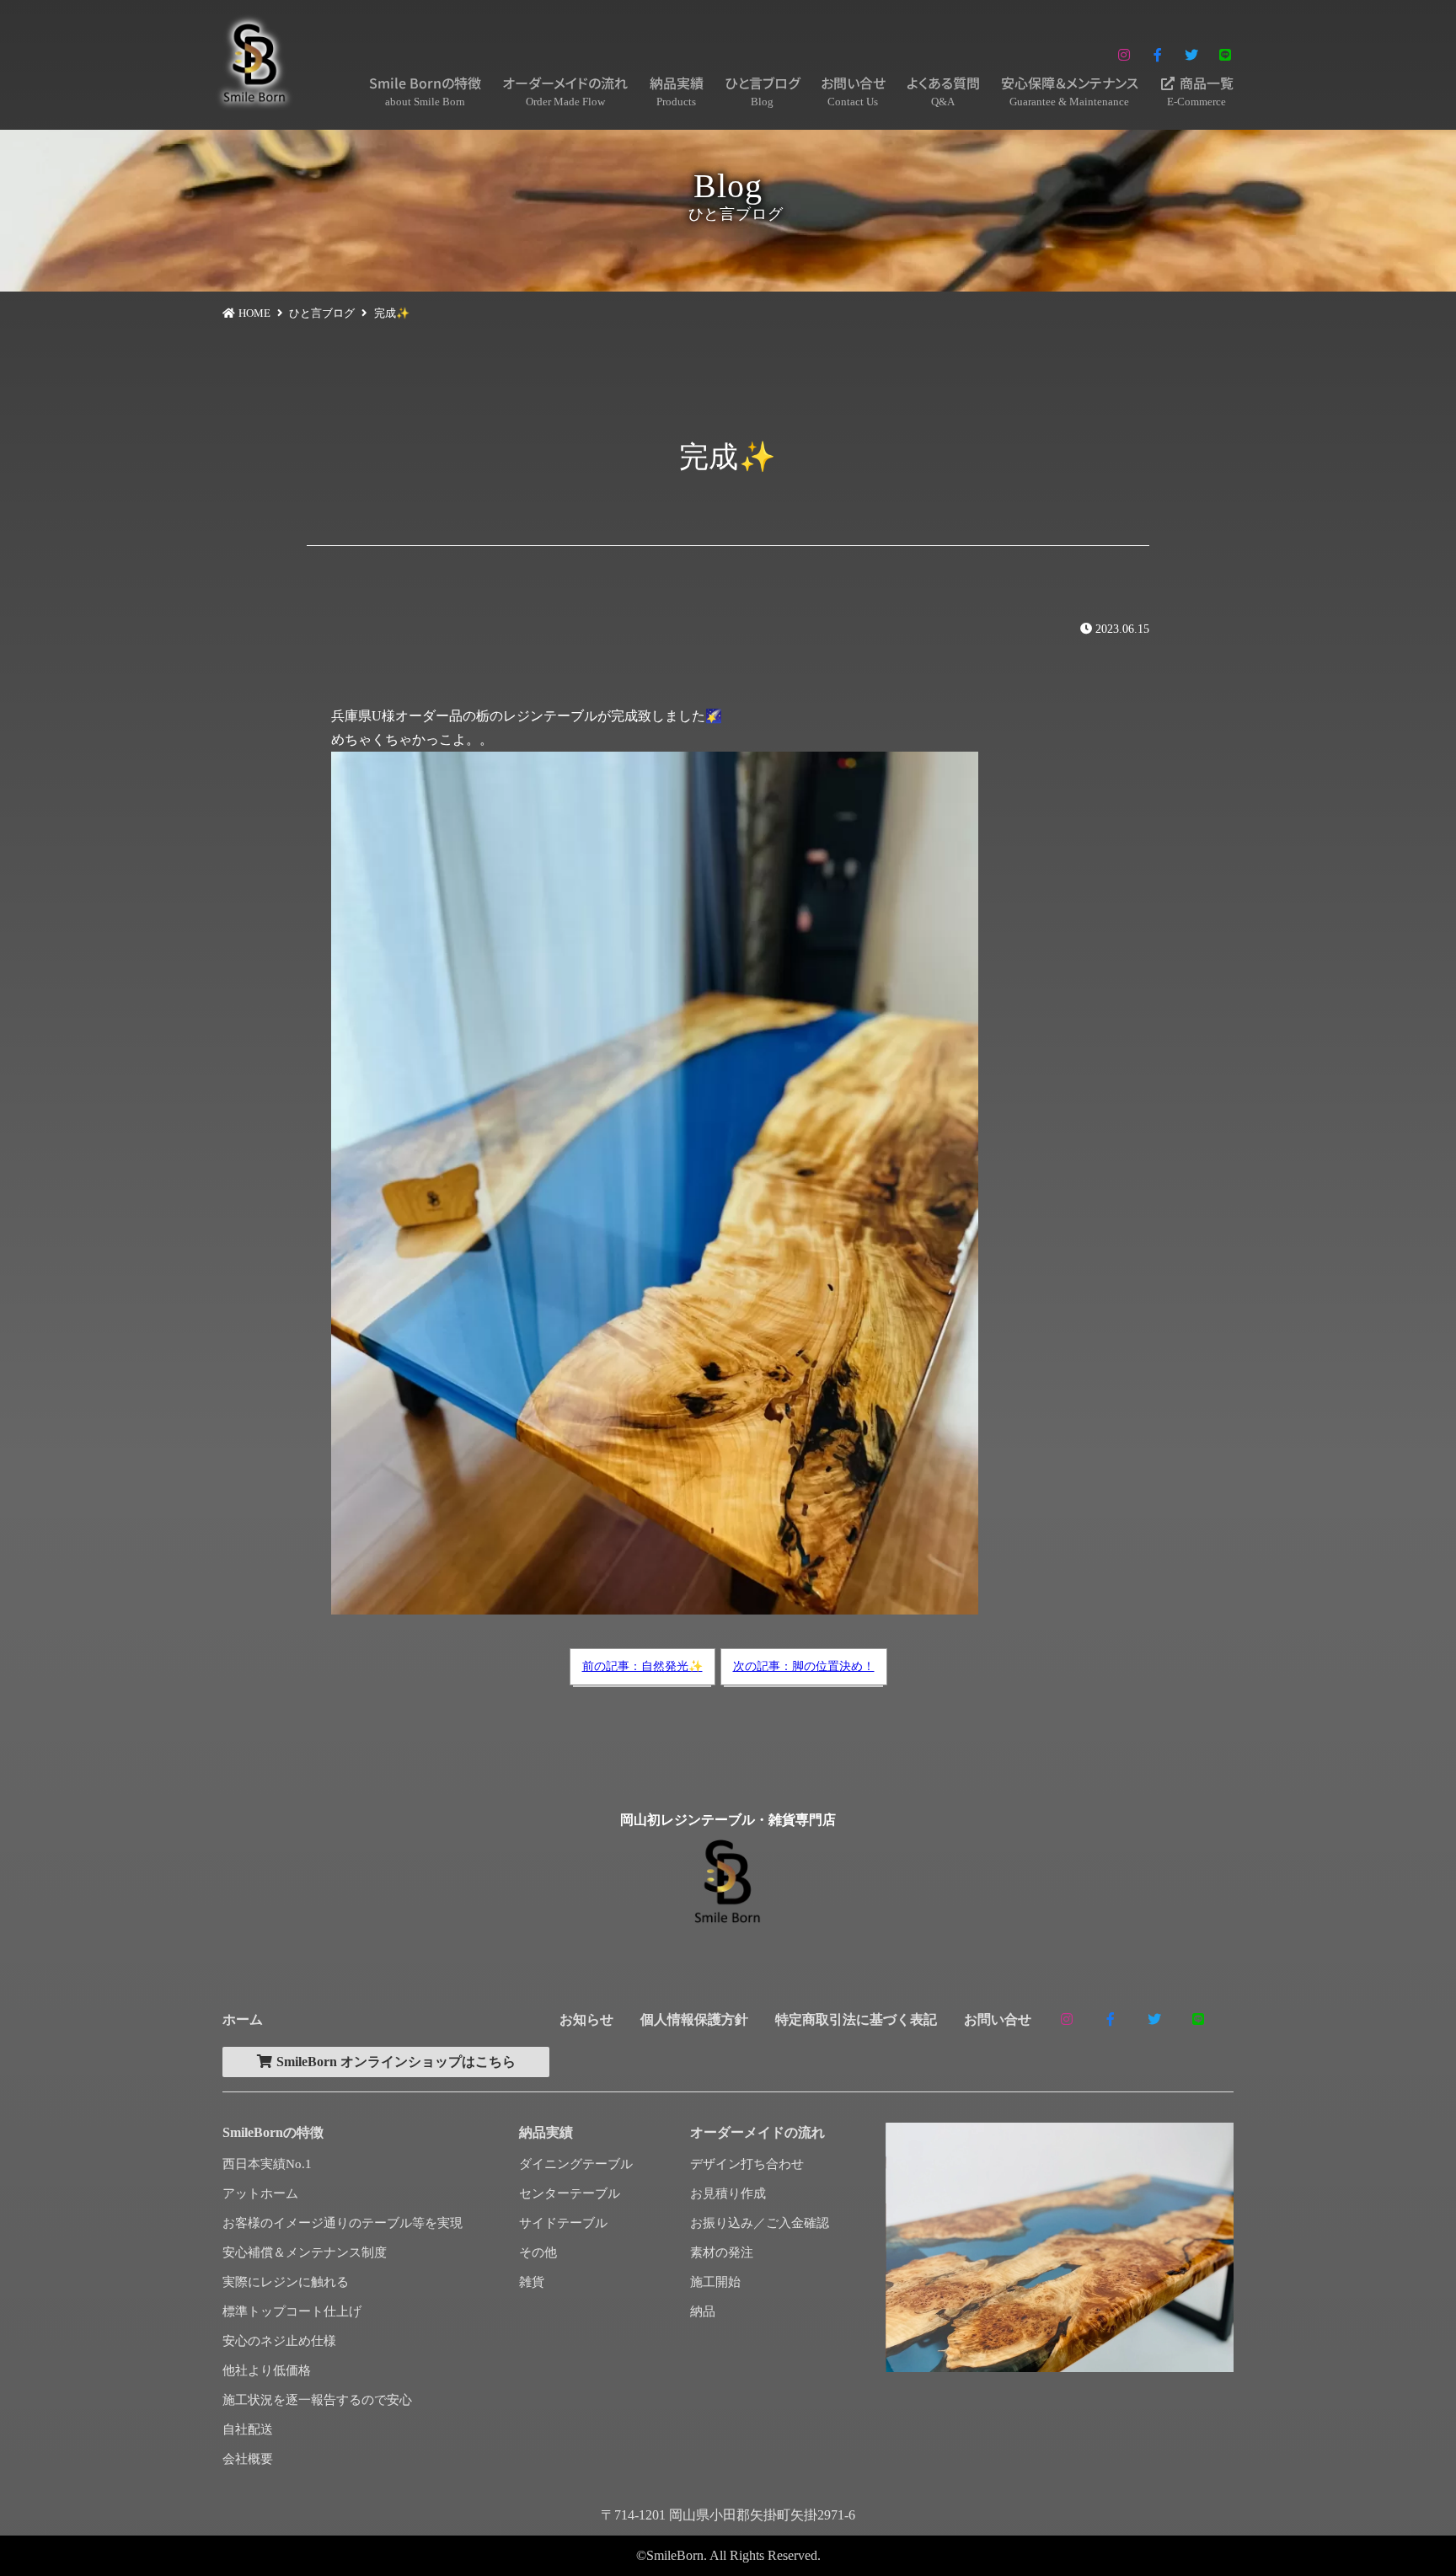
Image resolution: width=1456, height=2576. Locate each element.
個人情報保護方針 (694, 2019)
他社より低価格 (267, 2370)
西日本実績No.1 (267, 2164)
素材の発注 (722, 2252)
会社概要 (248, 2459)
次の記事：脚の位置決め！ (804, 1666)
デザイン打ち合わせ (747, 2164)
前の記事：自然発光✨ (642, 1666)
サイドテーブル (563, 2223)
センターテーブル (570, 2193)
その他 (538, 2252)
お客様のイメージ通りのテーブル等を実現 (343, 2223)
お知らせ (586, 2019)
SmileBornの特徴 (273, 2132)
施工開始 (715, 2282)
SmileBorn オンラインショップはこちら (394, 2062)
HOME (254, 313)
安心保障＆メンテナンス (1070, 90)
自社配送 (248, 2429)
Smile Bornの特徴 (425, 90)
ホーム (243, 2019)
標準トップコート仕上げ (292, 2311)
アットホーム (260, 2193)
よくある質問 (943, 90)
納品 (703, 2311)
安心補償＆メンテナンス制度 (305, 2252)
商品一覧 (1200, 90)
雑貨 (532, 2282)
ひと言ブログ (762, 90)
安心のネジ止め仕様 (279, 2341)
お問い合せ (853, 90)
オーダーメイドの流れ (565, 90)
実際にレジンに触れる (286, 2282)
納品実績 (677, 90)
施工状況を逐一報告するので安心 (317, 2400)
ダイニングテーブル (576, 2164)
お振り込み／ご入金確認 (760, 2223)
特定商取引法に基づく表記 (856, 2019)
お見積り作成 (728, 2193)
